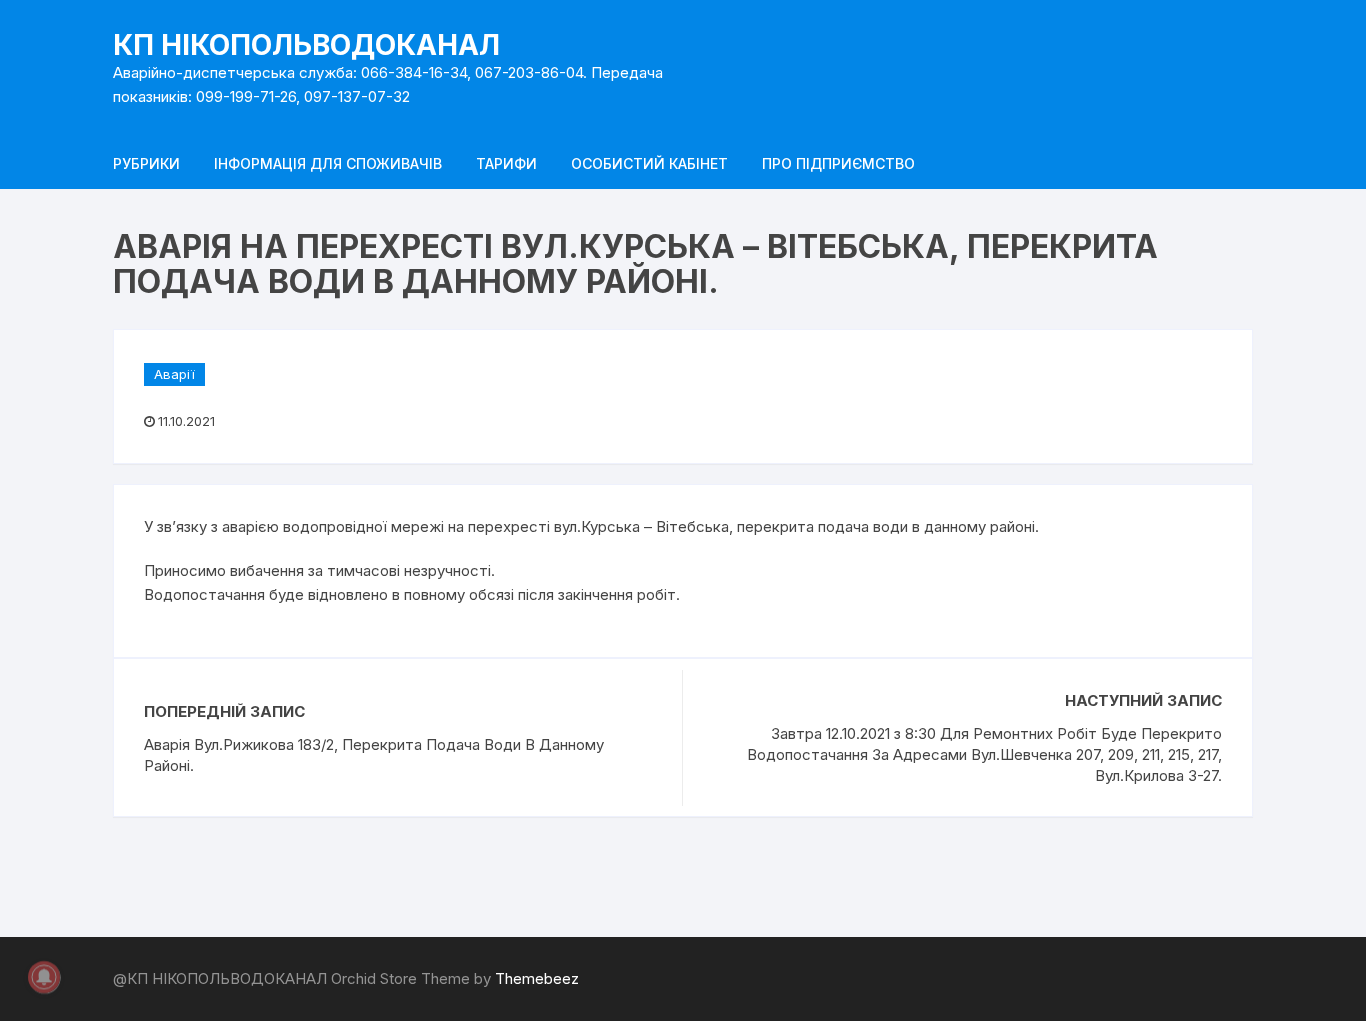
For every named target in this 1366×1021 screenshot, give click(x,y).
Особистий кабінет (649, 163)
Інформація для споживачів (328, 163)
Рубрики (146, 163)
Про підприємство (838, 163)
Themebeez (537, 978)
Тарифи (506, 163)
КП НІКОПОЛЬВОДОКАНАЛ (306, 45)
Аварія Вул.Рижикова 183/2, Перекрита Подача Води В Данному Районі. (374, 755)
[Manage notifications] (44, 977)
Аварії (174, 374)
